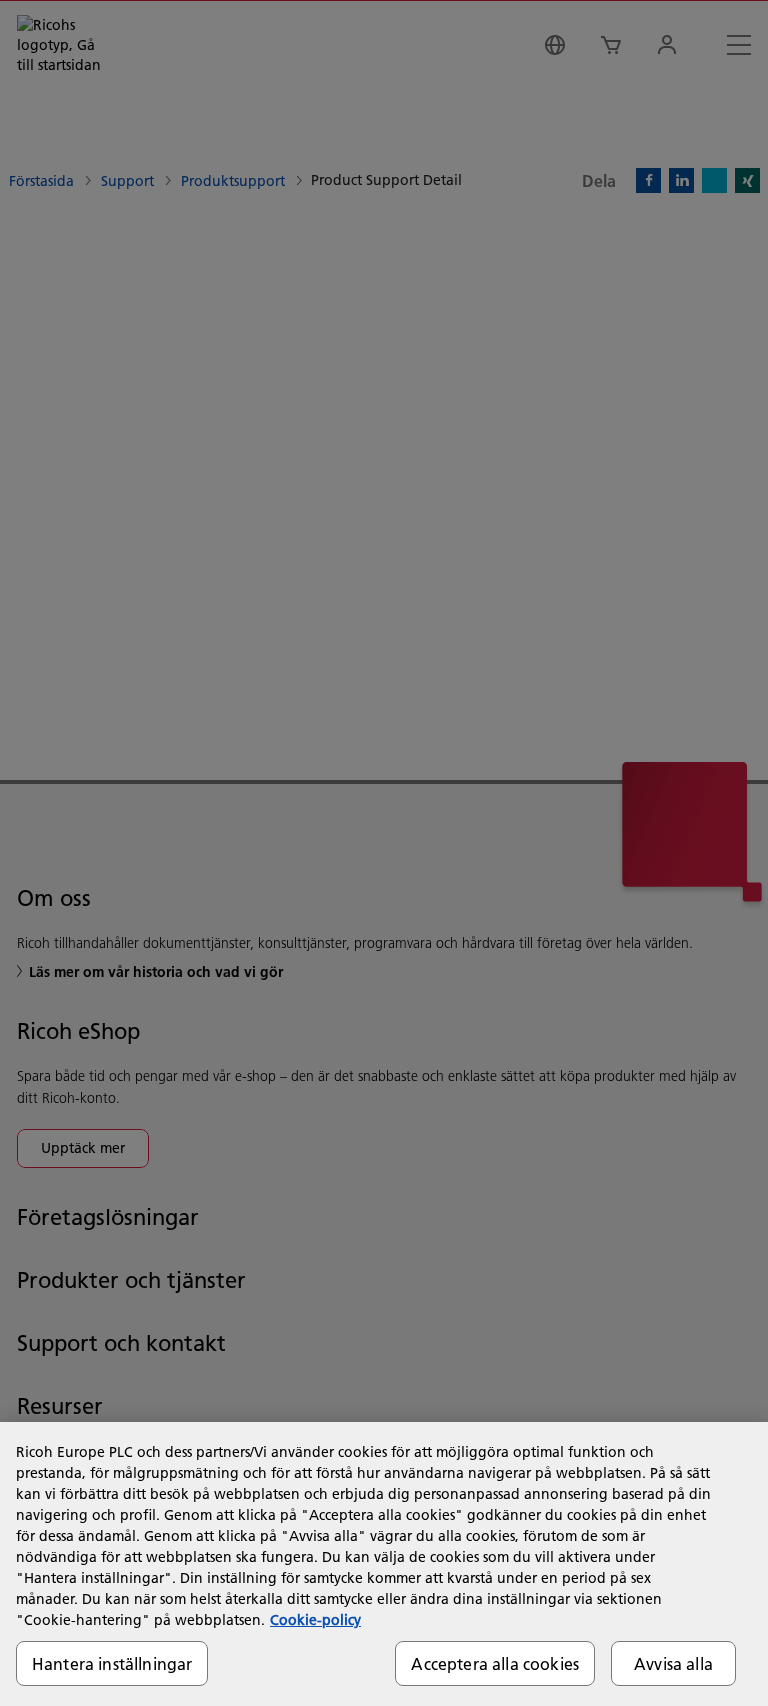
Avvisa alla (673, 1663)
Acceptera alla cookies (495, 1663)
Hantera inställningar (112, 1663)
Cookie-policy (315, 1620)
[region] (384, 1564)
